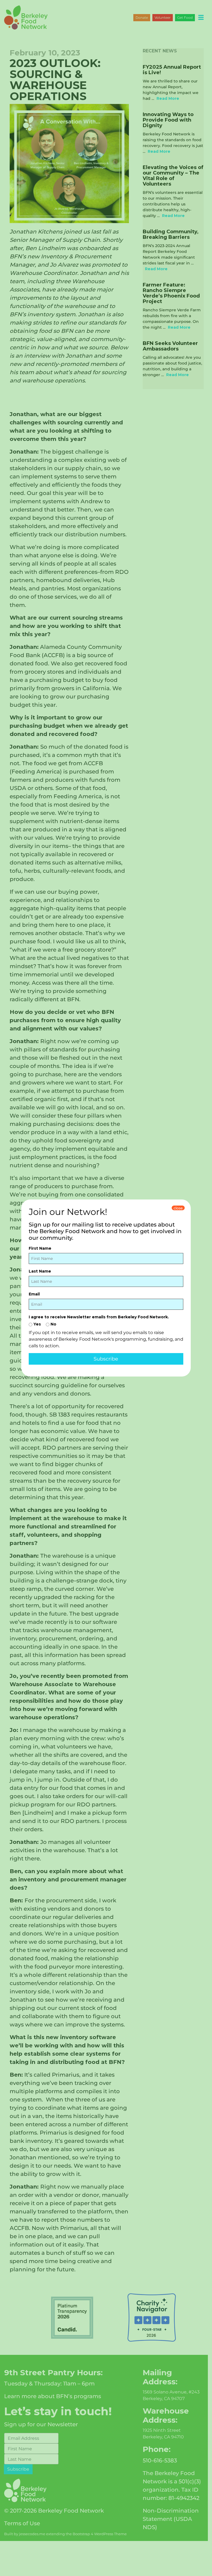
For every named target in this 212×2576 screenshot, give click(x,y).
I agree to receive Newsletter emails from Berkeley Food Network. (99, 1317)
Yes (37, 1324)
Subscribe (106, 1359)
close (178, 1208)
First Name (40, 1248)
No (53, 1324)
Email (34, 1294)
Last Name (40, 1271)
